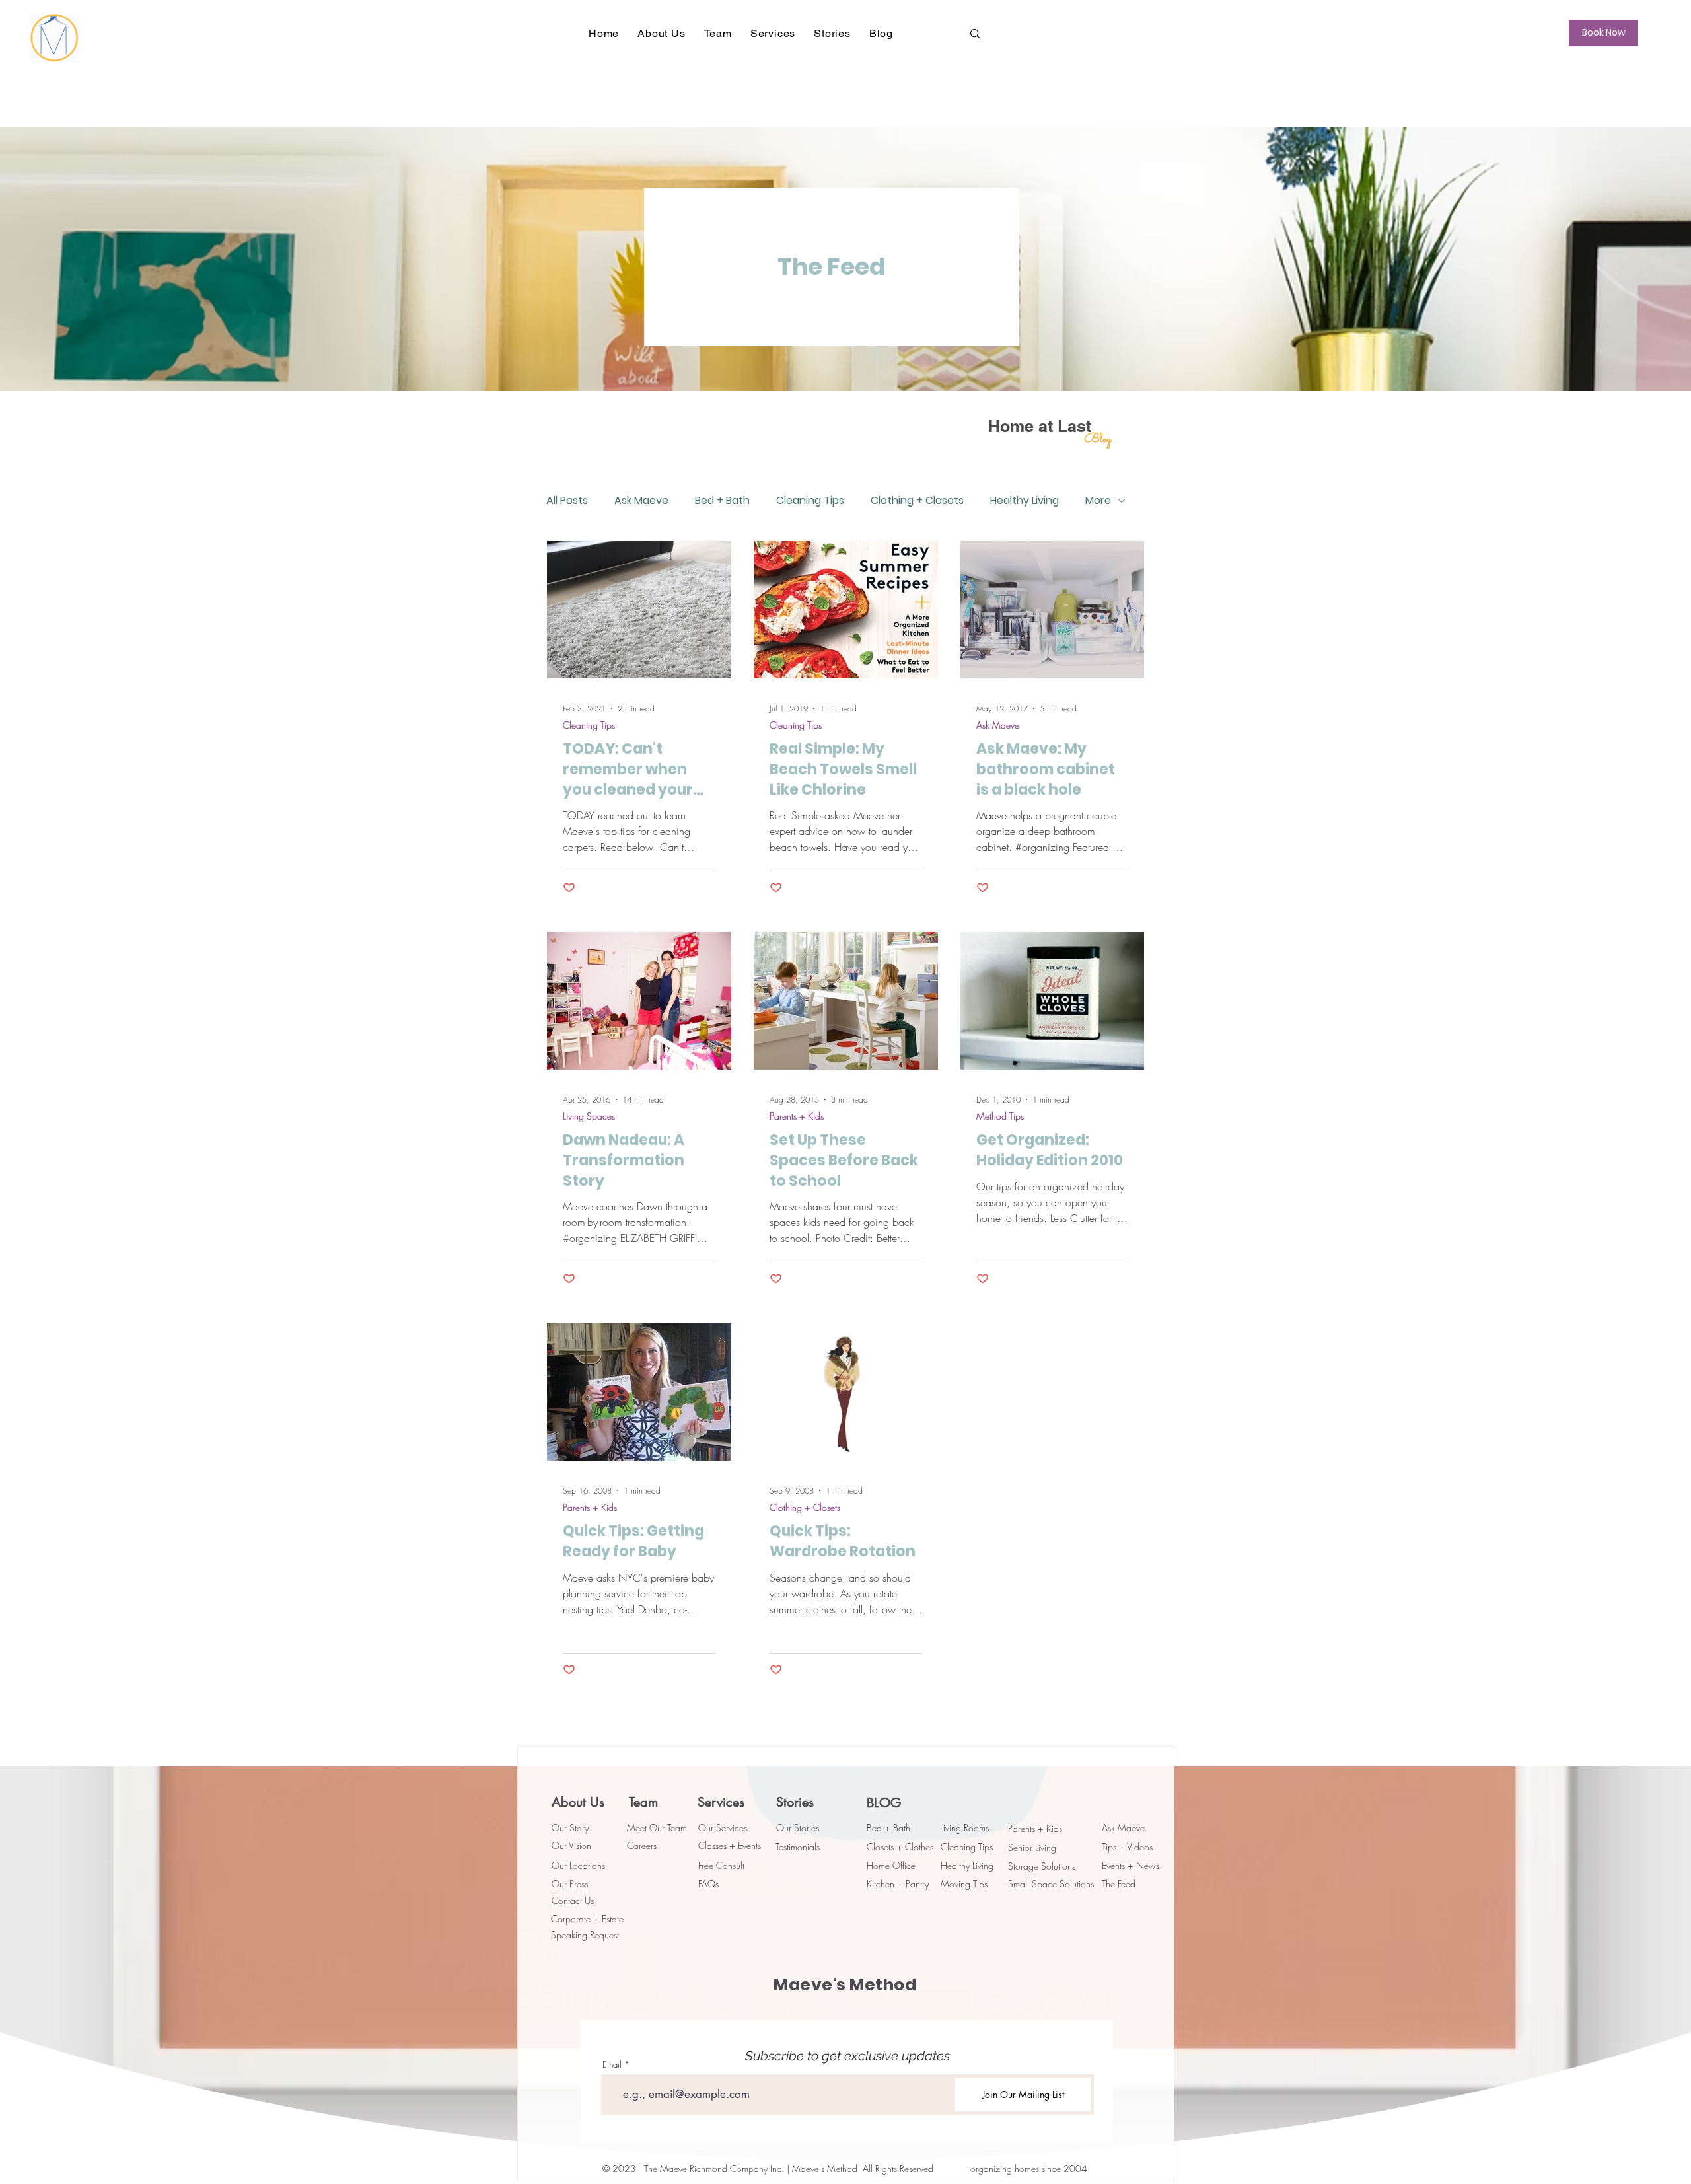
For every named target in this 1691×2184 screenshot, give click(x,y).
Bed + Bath (722, 501)
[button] (661, 33)
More (1098, 501)
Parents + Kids (797, 1116)
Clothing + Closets (917, 501)
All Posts (567, 501)
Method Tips (1000, 1116)
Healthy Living (1025, 501)
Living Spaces (589, 1116)
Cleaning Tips (810, 501)
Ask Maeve (641, 501)
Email (612, 2065)
